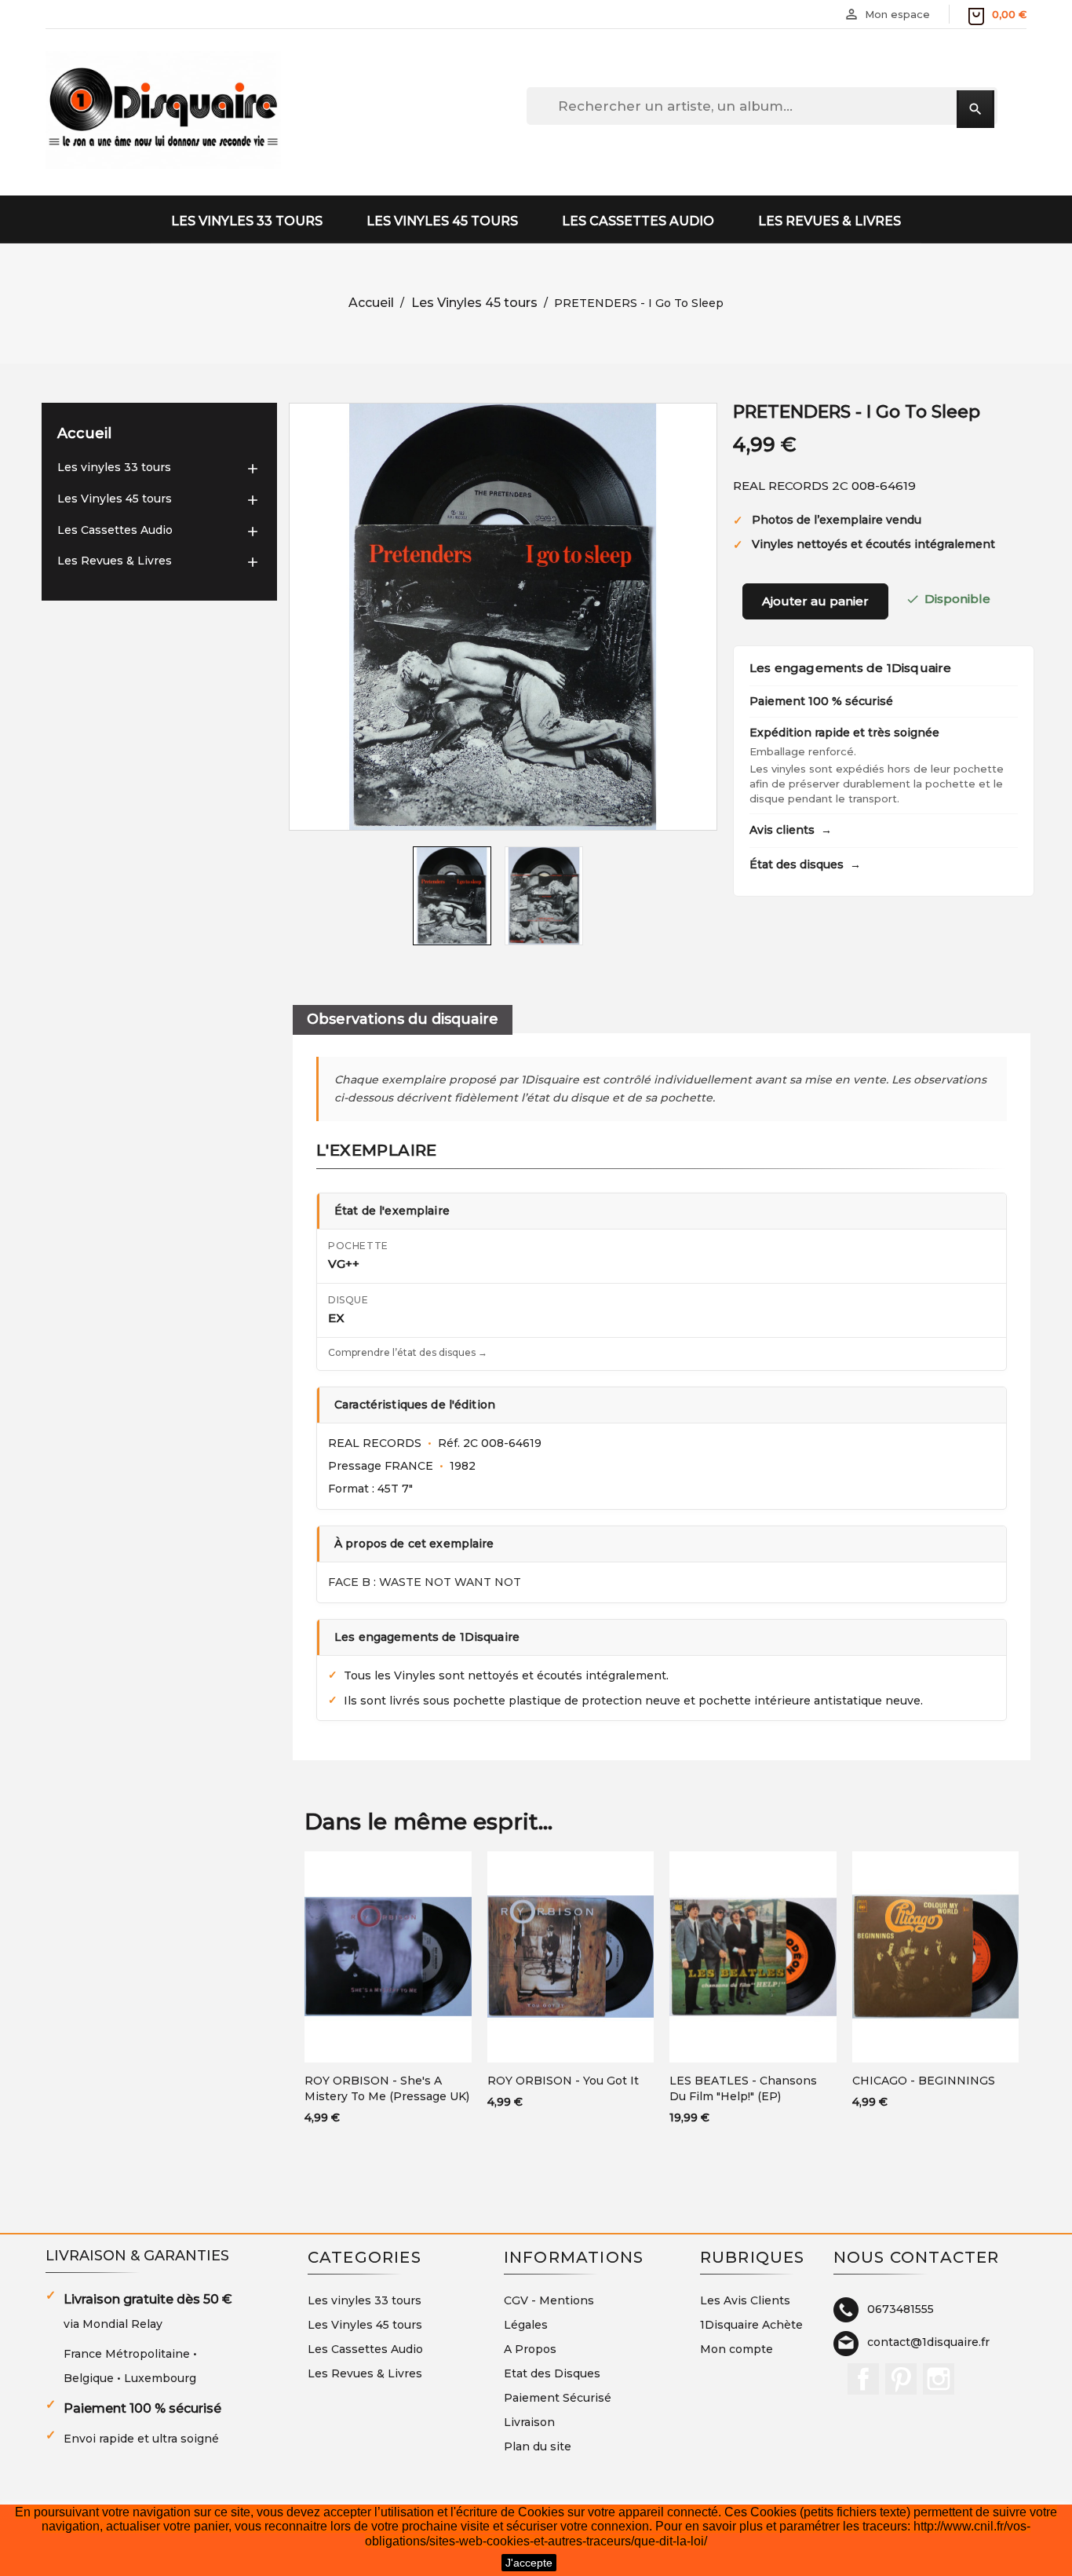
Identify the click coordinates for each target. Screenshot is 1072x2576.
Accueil (84, 433)
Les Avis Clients (745, 2300)
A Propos (530, 2349)
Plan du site (538, 2446)
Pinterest (901, 2379)
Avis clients (791, 830)
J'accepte (529, 2563)
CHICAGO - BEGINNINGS (924, 2081)
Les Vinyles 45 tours (442, 221)
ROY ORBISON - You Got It (563, 2081)
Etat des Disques (552, 2373)
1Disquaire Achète (751, 2325)
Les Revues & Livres (830, 221)
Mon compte (737, 2349)
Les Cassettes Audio (638, 221)
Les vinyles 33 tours (247, 221)
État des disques (805, 864)
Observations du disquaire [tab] (403, 1019)
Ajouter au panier (815, 601)
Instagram (939, 2379)
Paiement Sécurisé (558, 2398)
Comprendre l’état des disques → (408, 1352)
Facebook (863, 2379)
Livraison (529, 2422)
